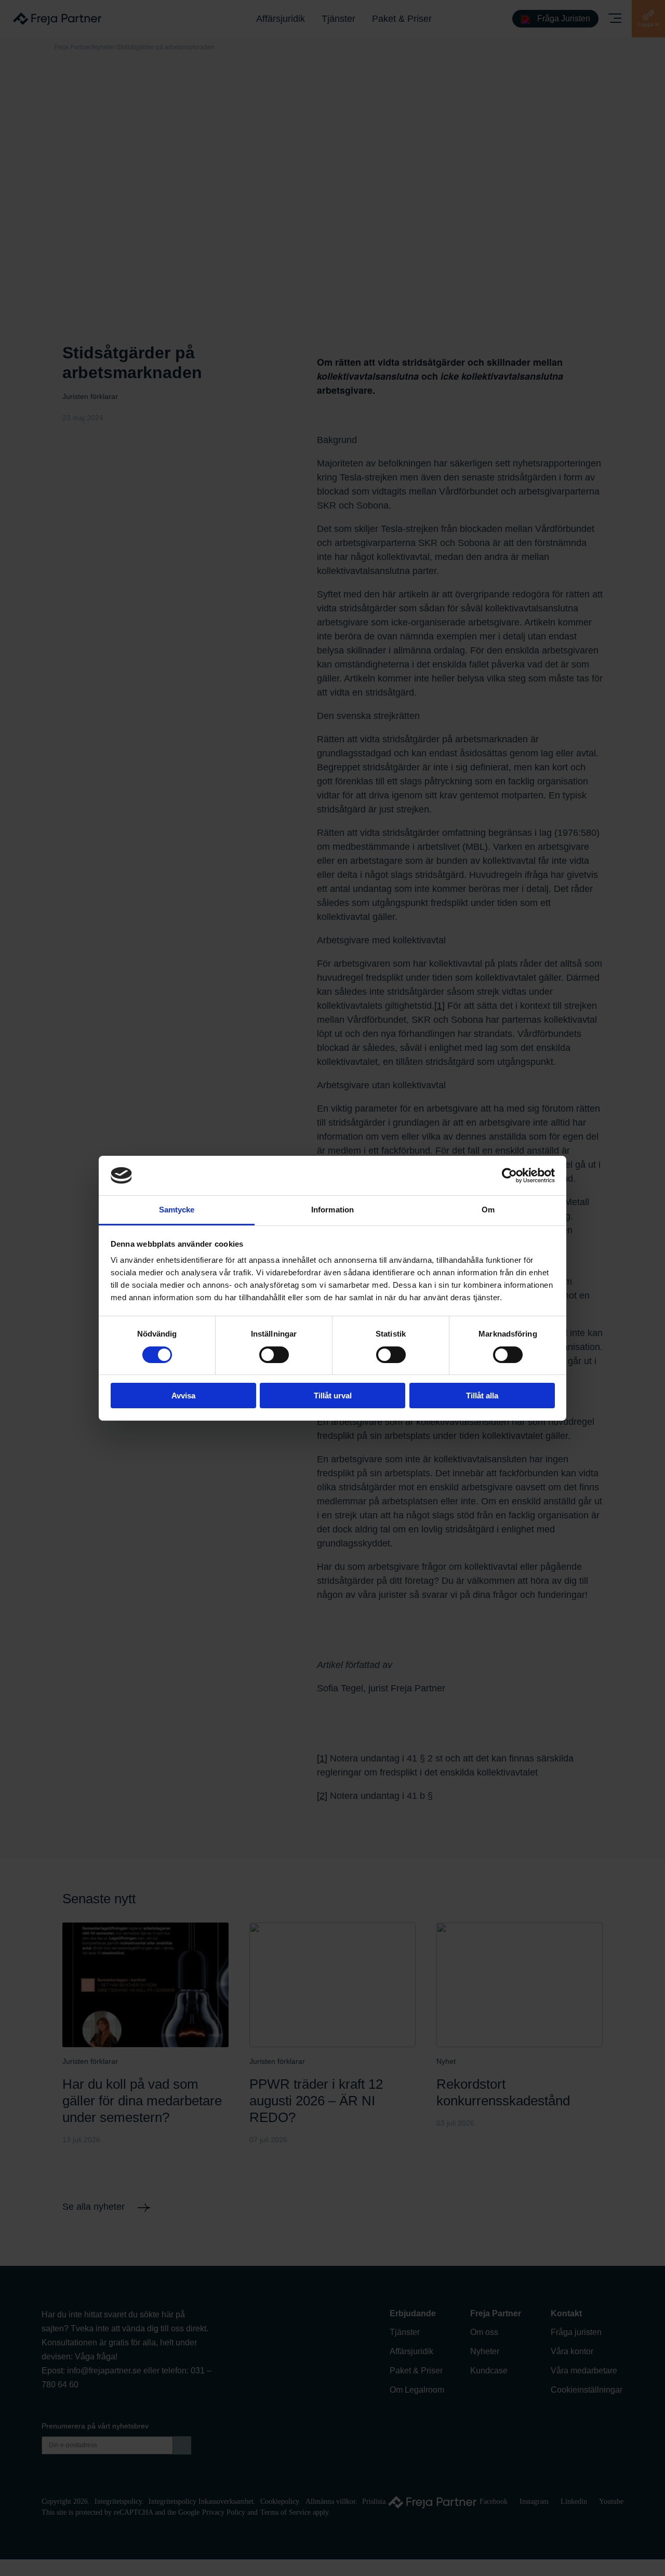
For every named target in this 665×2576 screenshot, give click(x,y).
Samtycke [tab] (177, 1210)
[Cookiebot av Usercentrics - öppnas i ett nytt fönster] (509, 1176)
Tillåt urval (333, 1396)
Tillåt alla (482, 1396)
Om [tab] (488, 1210)
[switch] (274, 1355)
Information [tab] (332, 1210)
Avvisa (183, 1396)
